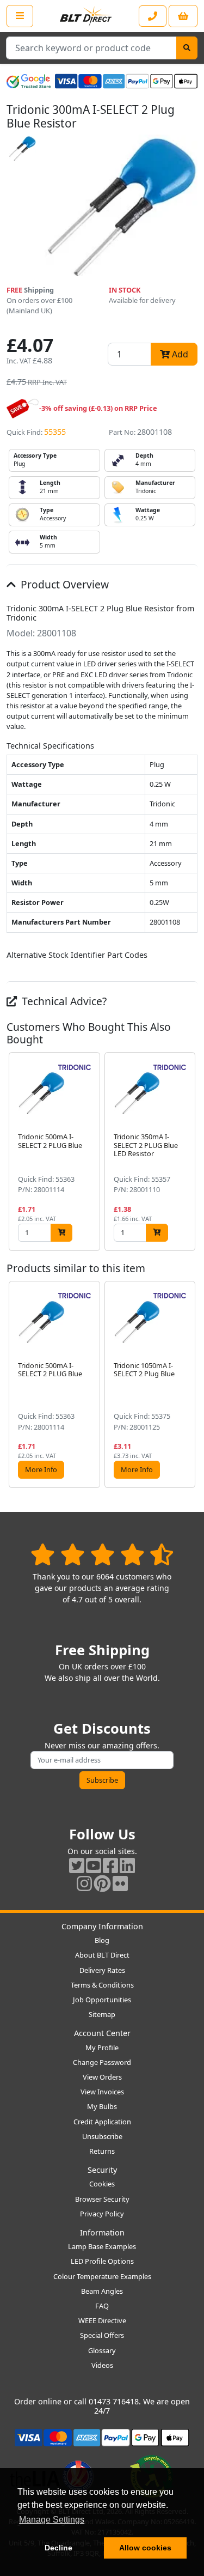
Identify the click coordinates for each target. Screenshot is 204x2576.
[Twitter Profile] (77, 1865)
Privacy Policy (102, 2214)
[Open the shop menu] (20, 16)
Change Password (102, 2062)
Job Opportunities (102, 2000)
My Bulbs (102, 2106)
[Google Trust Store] (29, 81)
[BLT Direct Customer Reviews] (102, 1554)
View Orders (102, 2077)
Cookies (102, 2184)
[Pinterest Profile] (102, 1883)
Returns (102, 2151)
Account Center (102, 2033)
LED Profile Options (102, 2261)
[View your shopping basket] (183, 16)
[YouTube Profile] (94, 1865)
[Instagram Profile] (84, 1883)
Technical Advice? (63, 1001)
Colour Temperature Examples (102, 2276)
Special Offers (102, 2335)
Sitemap (102, 2014)
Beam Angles (102, 2291)
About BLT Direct (102, 1955)
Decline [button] (58, 2548)
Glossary (102, 2350)
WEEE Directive (102, 2320)
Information (102, 2232)
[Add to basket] (61, 1233)
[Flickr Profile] (120, 1883)
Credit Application (102, 2122)
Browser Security (102, 2199)
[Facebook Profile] (110, 1865)
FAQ (102, 2306)
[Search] (187, 48)
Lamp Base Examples (102, 2246)
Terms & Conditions (102, 1985)
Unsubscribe (102, 2136)
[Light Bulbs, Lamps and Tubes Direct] (86, 16)
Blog (102, 1940)
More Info (41, 1469)
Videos (102, 2365)
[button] (189, 1152)
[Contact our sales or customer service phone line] (153, 16)
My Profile (102, 2048)
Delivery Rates (102, 1970)
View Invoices (102, 2092)
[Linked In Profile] (127, 1865)
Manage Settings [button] (52, 2520)
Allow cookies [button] (145, 2548)
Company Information (102, 1926)
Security (102, 2170)
